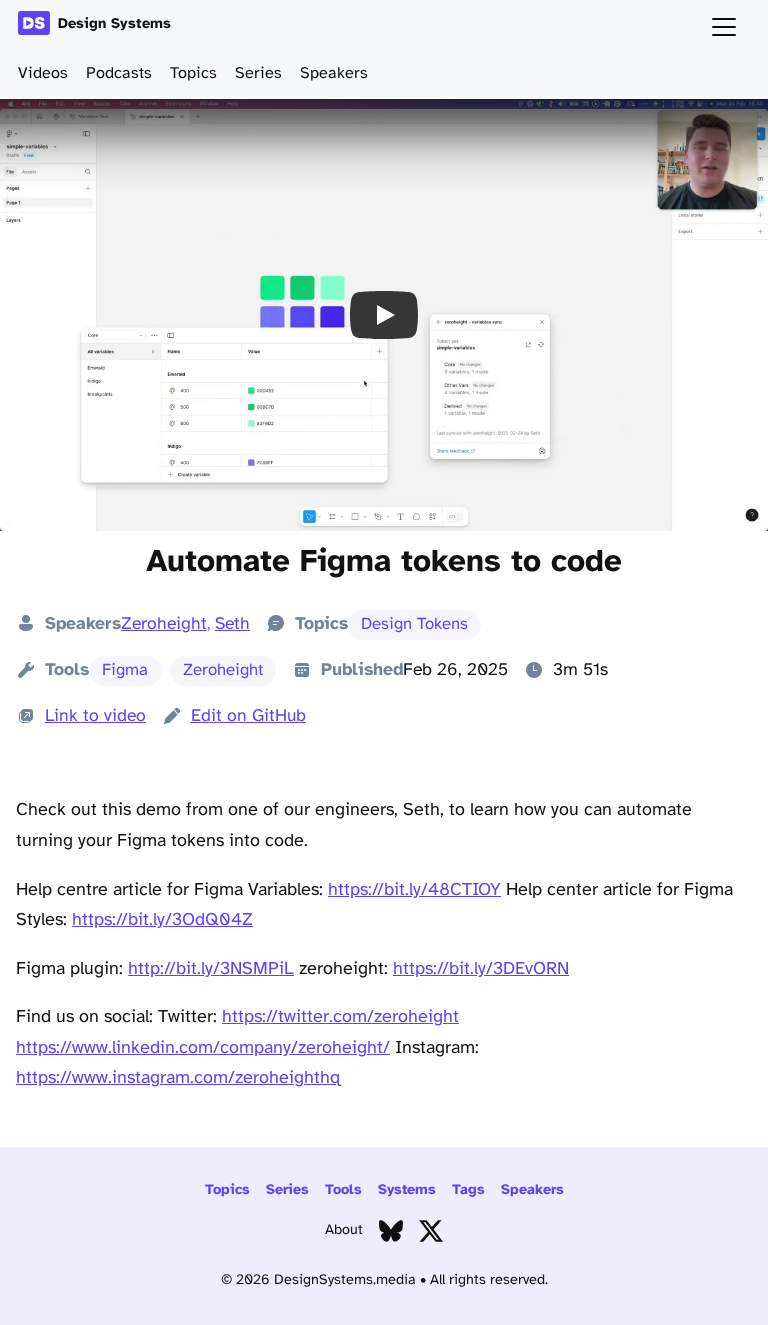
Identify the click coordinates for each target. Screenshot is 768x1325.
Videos (43, 73)
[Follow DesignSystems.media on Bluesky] (391, 1235)
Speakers (334, 73)
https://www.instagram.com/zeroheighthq (178, 1078)
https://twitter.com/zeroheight (340, 1017)
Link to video (95, 716)
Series (258, 73)
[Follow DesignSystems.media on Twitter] (431, 1235)
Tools (343, 1190)
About (344, 1230)
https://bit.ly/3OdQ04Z (162, 920)
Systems (407, 1190)
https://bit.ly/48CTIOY (414, 890)
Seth (232, 624)
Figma (125, 670)
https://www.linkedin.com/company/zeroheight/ (203, 1048)
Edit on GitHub (248, 716)
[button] (384, 315)
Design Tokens (414, 624)
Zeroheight (164, 624)
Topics (193, 73)
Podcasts (119, 73)
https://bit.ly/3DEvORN (481, 969)
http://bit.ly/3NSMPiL (211, 969)
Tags (468, 1190)
